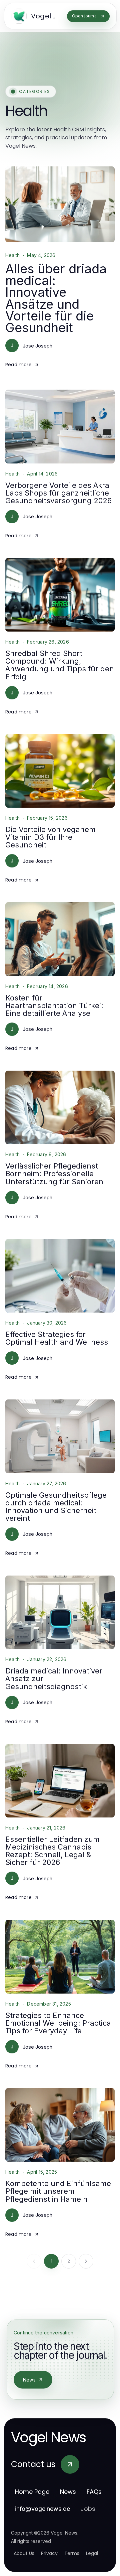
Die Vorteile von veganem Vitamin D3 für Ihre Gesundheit (50, 837)
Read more (18, 365)
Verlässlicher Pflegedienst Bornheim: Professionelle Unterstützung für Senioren (54, 1174)
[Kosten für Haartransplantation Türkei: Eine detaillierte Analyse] (60, 939)
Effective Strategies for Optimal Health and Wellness (57, 1338)
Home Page (32, 2492)
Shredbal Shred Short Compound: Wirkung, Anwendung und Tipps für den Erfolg (60, 665)
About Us (24, 2553)
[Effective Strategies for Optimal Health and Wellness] (60, 1276)
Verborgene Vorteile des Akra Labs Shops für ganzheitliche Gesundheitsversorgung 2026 (58, 493)
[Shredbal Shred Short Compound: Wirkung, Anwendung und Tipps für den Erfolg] (60, 595)
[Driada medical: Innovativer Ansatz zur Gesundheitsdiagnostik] (60, 1612)
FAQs (94, 2492)
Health (12, 255)
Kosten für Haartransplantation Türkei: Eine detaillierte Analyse (54, 1005)
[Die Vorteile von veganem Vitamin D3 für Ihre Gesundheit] (60, 771)
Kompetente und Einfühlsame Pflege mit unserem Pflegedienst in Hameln (58, 2191)
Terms (72, 2553)
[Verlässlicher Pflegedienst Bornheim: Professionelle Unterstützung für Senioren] (60, 1107)
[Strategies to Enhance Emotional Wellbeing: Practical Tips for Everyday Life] (60, 1956)
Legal (92, 2553)
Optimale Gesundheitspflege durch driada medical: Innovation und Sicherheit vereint (56, 1507)
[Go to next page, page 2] (86, 2261)
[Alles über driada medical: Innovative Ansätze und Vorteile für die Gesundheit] (60, 204)
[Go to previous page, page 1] (34, 2261)
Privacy (49, 2553)
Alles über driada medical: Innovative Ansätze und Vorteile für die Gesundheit (56, 298)
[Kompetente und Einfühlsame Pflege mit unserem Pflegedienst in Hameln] (60, 2125)
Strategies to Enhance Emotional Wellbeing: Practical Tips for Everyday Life (59, 2023)
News (29, 2380)
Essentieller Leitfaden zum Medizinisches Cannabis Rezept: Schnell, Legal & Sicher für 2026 (52, 1851)
